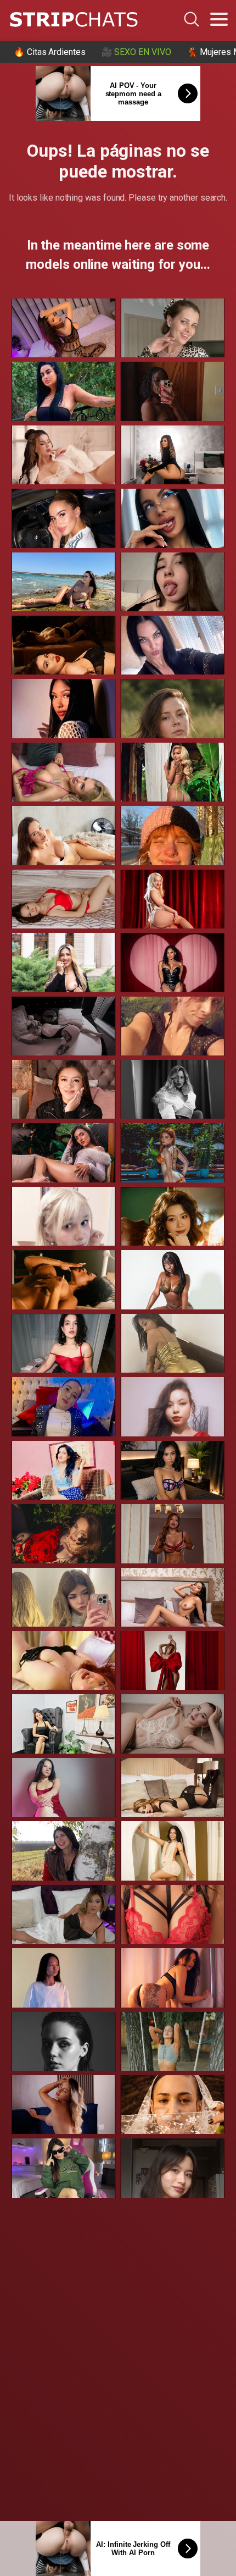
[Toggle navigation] (219, 19)
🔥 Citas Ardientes (50, 52)
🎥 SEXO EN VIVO (136, 52)
